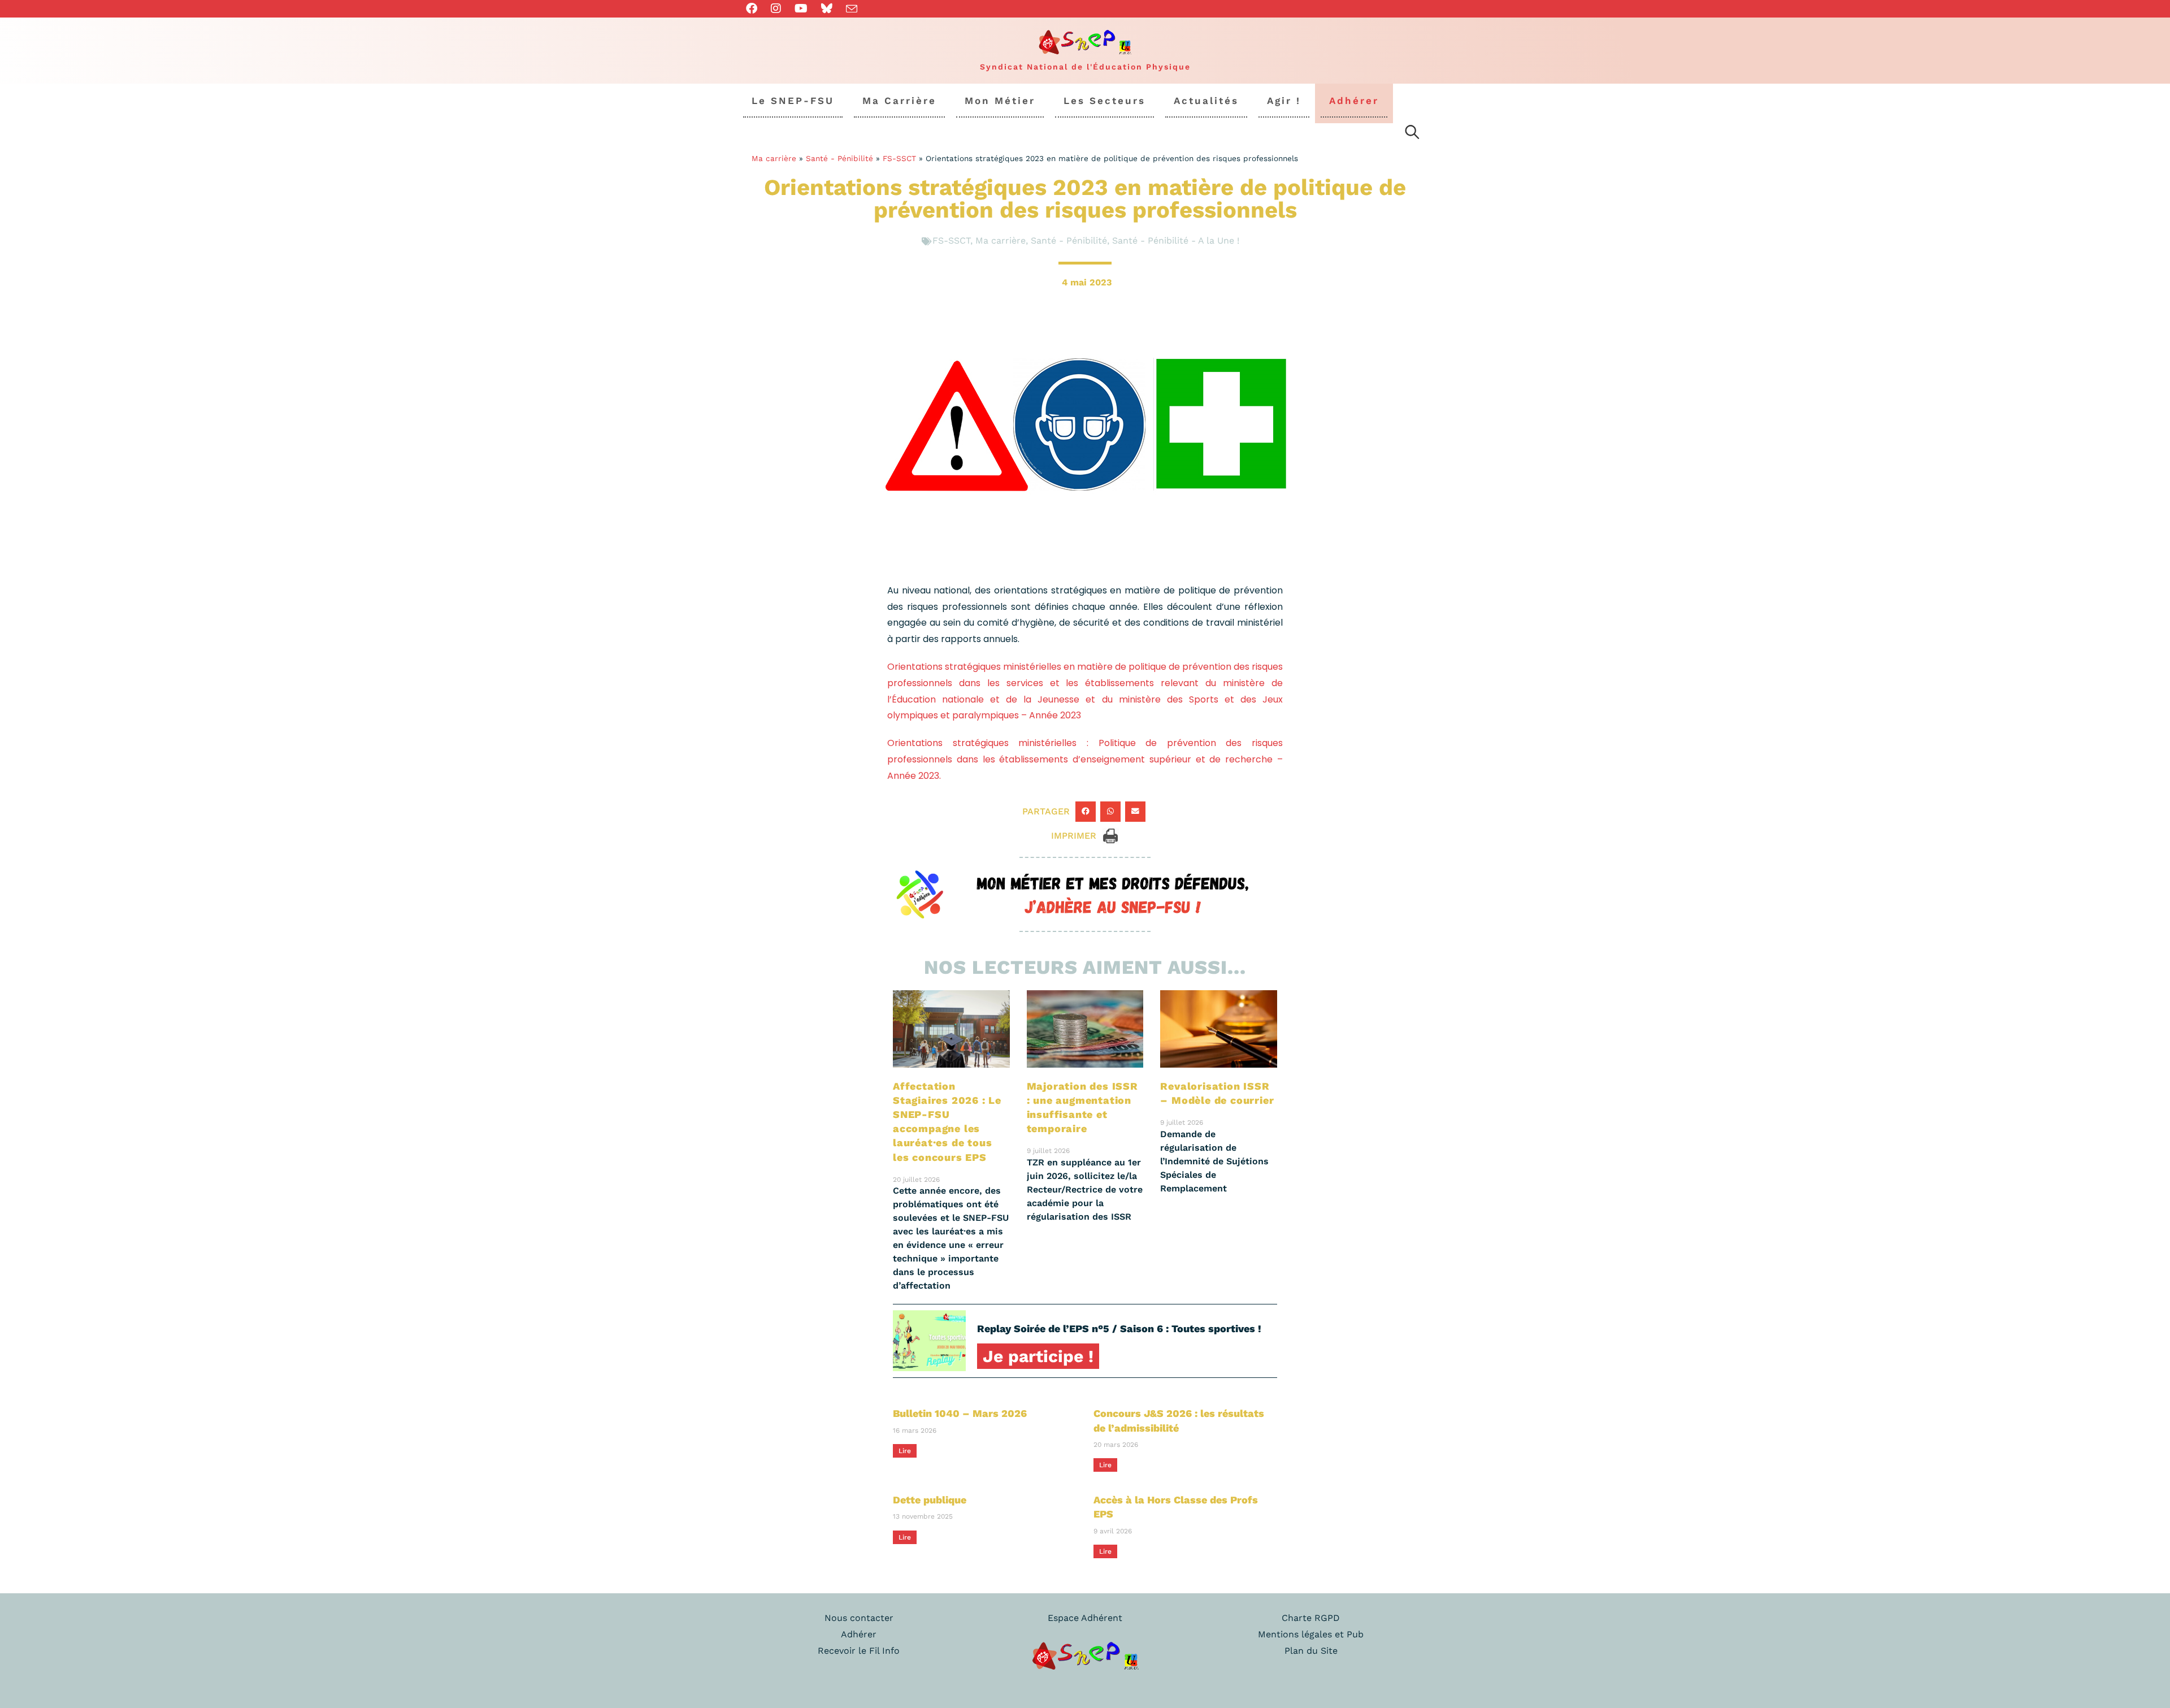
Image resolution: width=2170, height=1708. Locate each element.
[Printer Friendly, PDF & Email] (1110, 835)
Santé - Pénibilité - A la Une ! (1176, 240)
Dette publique (930, 1500)
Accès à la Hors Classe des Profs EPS (1176, 1507)
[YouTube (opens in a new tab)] (801, 8)
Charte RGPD (1311, 1618)
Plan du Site (1311, 1651)
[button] (1086, 812)
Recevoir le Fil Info (859, 1651)
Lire (905, 1451)
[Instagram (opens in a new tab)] (776, 8)
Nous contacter (859, 1618)
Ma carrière (774, 158)
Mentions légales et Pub (1311, 1634)
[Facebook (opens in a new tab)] (755, 8)
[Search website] (1412, 134)
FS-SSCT (899, 158)
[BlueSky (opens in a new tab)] (827, 8)
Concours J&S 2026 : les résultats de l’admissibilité (1179, 1420)
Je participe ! (1038, 1356)
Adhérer (859, 1634)
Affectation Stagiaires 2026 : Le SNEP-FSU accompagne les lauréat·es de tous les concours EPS (947, 1122)
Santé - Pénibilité (839, 158)
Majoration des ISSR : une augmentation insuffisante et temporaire (1082, 1107)
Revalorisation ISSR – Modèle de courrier (1217, 1093)
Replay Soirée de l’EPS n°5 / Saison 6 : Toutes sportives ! (1119, 1328)
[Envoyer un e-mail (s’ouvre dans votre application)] (852, 9)
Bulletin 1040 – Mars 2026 (960, 1413)
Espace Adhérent (1085, 1618)
